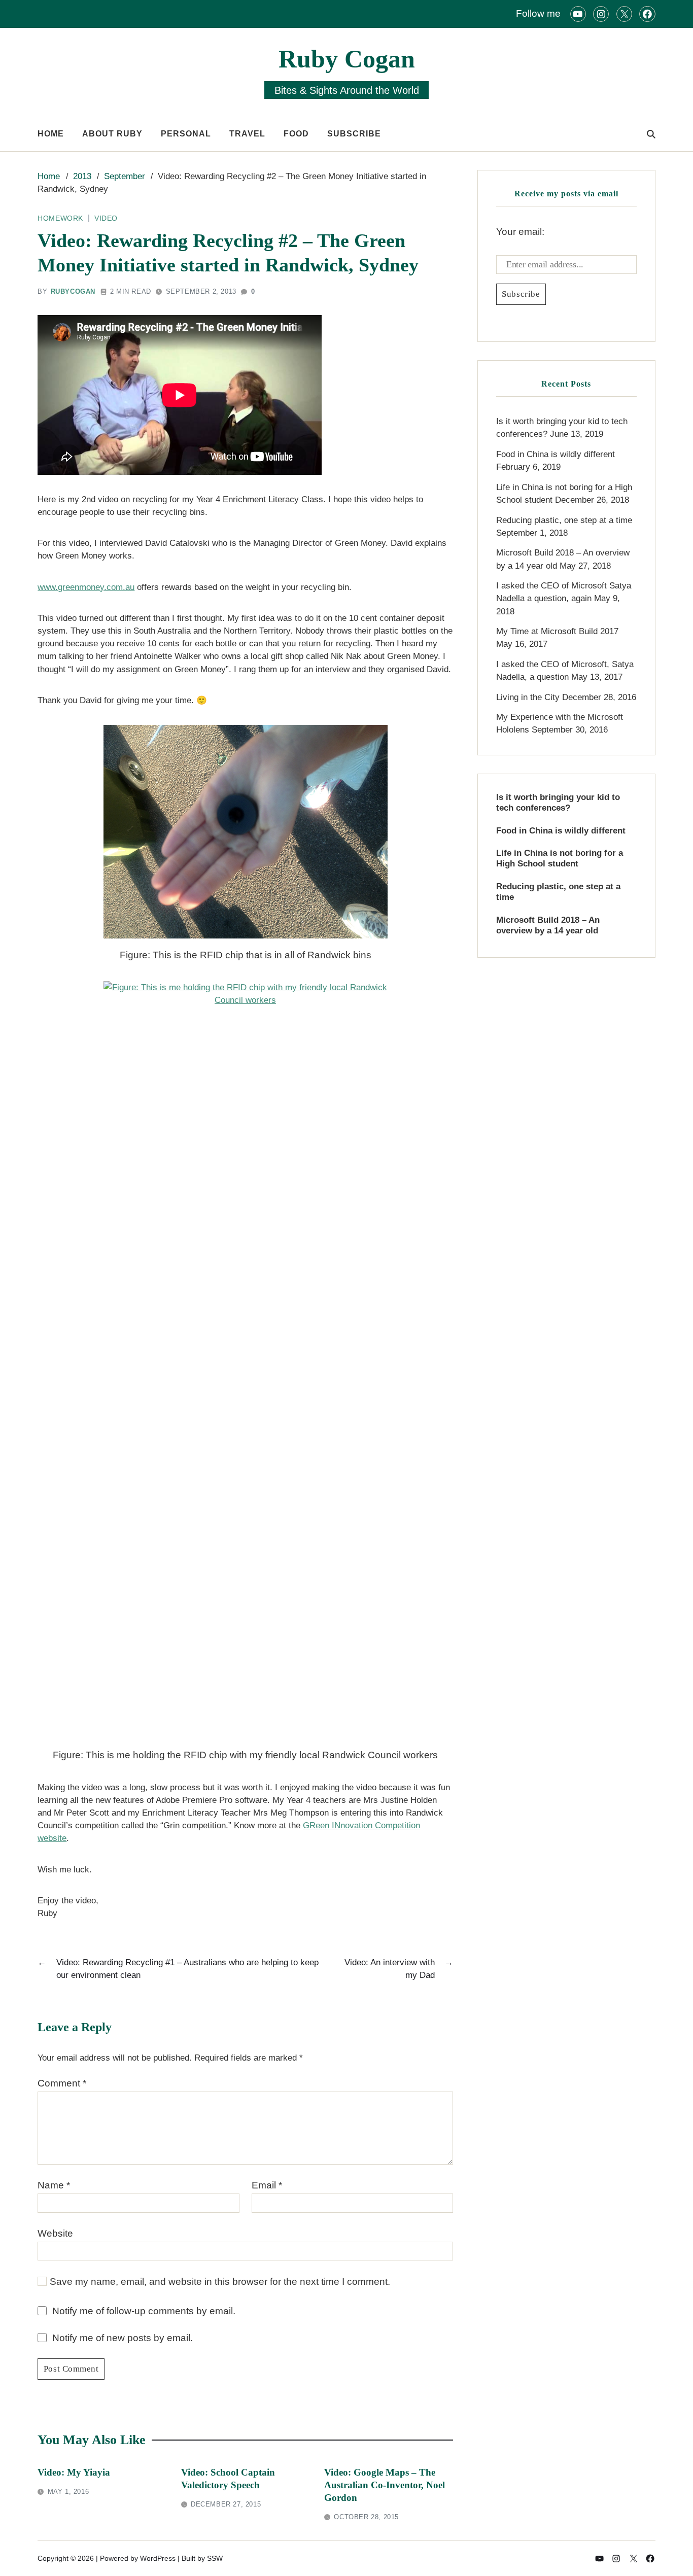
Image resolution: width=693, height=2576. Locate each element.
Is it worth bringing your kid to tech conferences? (558, 803)
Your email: (520, 232)
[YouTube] (578, 14)
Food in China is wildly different (556, 454)
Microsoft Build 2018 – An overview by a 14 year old (548, 925)
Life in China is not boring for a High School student (560, 858)
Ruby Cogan (347, 59)
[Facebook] (647, 14)
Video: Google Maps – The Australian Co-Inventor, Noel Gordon (385, 2485)
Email (267, 2185)
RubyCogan (73, 291)
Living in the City (528, 697)
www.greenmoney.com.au (86, 587)
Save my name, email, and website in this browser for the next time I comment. (220, 2282)
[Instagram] (601, 14)
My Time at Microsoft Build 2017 (557, 631)
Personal (186, 134)
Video (106, 218)
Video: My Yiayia (74, 2472)
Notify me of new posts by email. (123, 2338)
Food (296, 134)
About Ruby (112, 134)
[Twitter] (624, 14)
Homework (60, 218)
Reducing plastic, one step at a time (564, 520)
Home (51, 134)
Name (54, 2185)
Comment (62, 2083)
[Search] (651, 134)
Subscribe (354, 134)
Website (55, 2233)
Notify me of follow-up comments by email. (144, 2311)
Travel (247, 134)
